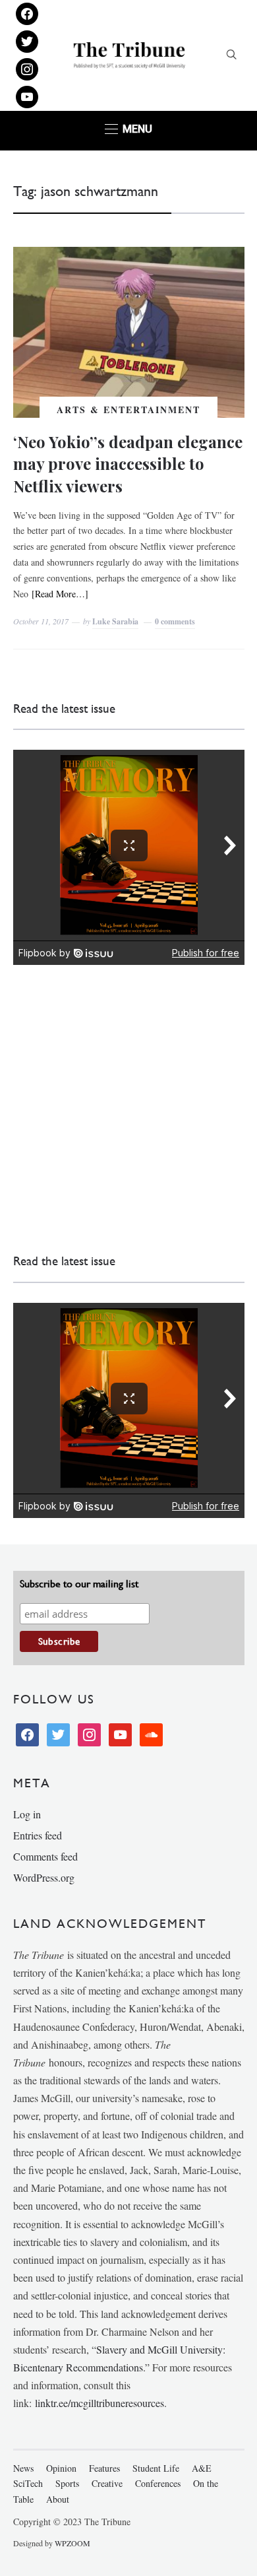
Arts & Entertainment (128, 410)
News (23, 2468)
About (58, 2499)
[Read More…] (60, 594)
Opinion (61, 2468)
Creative (107, 2483)
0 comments (175, 621)
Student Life (156, 2468)
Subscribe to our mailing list (79, 1584)
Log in (27, 1814)
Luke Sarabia (115, 621)
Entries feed (38, 1835)
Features (104, 2468)
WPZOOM (72, 2543)
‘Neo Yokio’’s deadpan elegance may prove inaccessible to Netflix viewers (128, 464)
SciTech (28, 2483)
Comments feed (45, 1856)
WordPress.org (44, 1877)
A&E (202, 2468)
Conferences (158, 2483)
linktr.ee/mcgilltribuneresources (100, 2403)
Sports (67, 2483)
